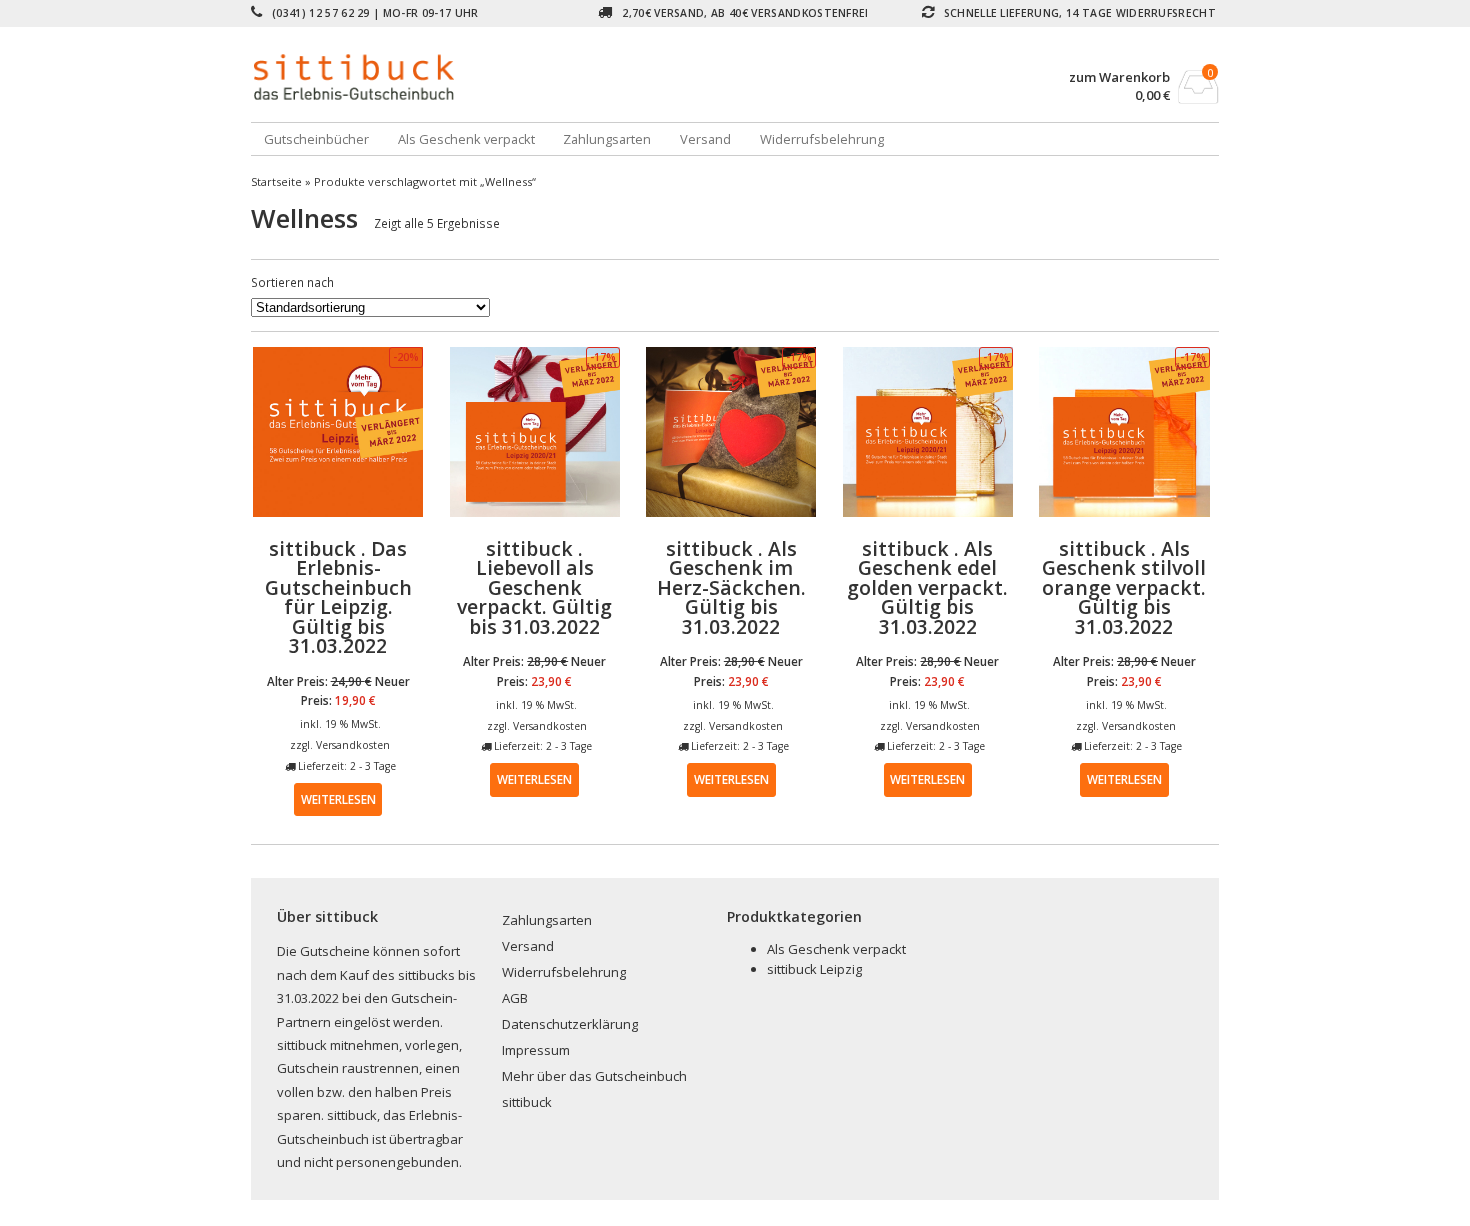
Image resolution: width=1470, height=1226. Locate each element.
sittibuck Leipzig (814, 969)
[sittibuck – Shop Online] (493, 76)
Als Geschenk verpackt (466, 139)
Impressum (536, 1050)
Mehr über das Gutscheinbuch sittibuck (594, 1089)
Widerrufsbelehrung (822, 139)
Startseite (276, 181)
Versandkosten (353, 745)
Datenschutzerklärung (570, 1024)
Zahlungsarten (607, 139)
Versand (705, 139)
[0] (1198, 98)
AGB (515, 998)
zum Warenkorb (1119, 77)
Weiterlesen (338, 799)
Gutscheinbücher (316, 139)
